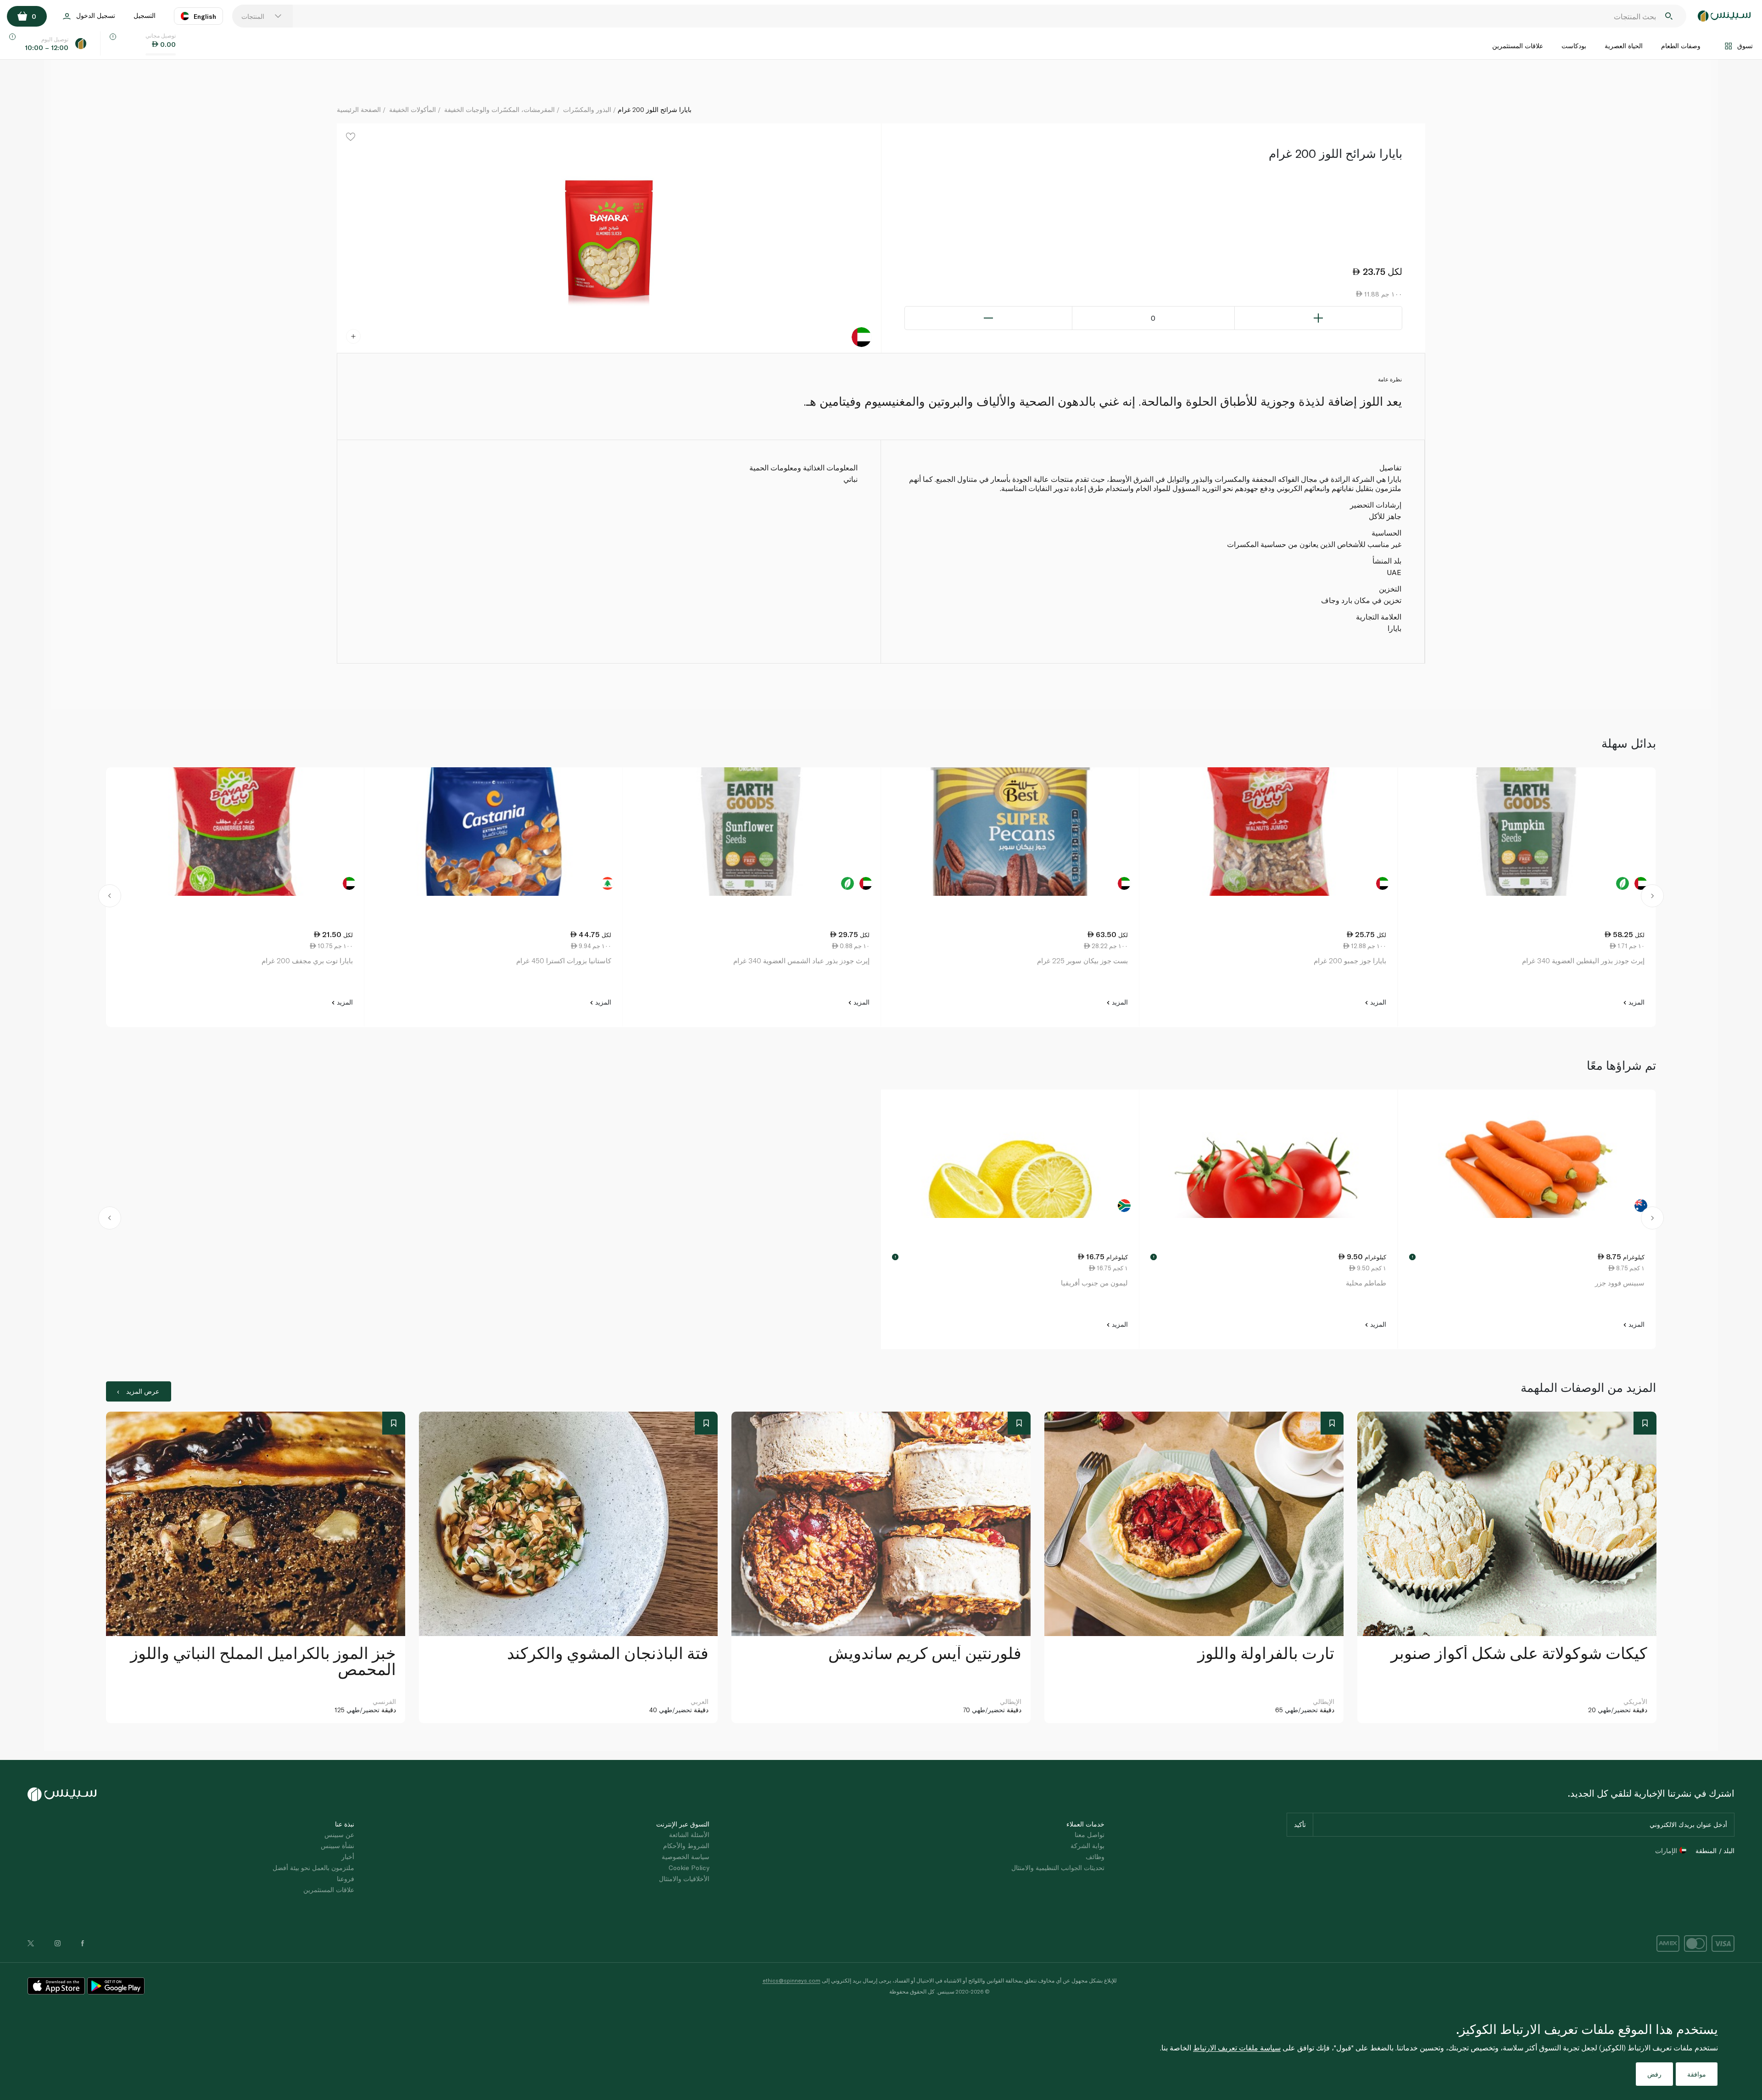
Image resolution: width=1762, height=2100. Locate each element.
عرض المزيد (143, 1391)
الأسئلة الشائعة (689, 1835)
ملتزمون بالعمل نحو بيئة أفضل (313, 1868)
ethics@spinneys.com (792, 1980)
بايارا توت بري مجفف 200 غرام (307, 961)
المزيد (1636, 1002)
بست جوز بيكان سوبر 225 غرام (1082, 961)
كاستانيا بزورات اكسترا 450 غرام (564, 961)
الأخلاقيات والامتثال (684, 1879)
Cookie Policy (689, 1868)
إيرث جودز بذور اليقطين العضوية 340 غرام (1583, 961)
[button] (110, 897)
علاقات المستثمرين (1518, 46)
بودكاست (1574, 46)
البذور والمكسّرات (587, 109)
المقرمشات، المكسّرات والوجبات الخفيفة (499, 109)
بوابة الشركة (1087, 1846)
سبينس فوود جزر (1620, 1283)
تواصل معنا (1090, 1835)
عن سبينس (339, 1835)
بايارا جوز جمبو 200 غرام (1350, 961)
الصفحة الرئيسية (359, 109)
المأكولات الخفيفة (413, 109)
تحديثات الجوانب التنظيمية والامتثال (1058, 1868)
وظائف (1095, 1857)
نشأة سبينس (337, 1846)
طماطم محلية (1366, 1283)
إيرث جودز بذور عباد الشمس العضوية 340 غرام (801, 961)
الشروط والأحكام (686, 1846)
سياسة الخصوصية (686, 1857)
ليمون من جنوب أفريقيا (1094, 1283)
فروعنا (346, 1879)
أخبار (348, 1857)
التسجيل (145, 15)
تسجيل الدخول (96, 15)
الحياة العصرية (1624, 46)
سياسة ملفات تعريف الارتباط (1237, 2047)
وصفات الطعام (1681, 46)
